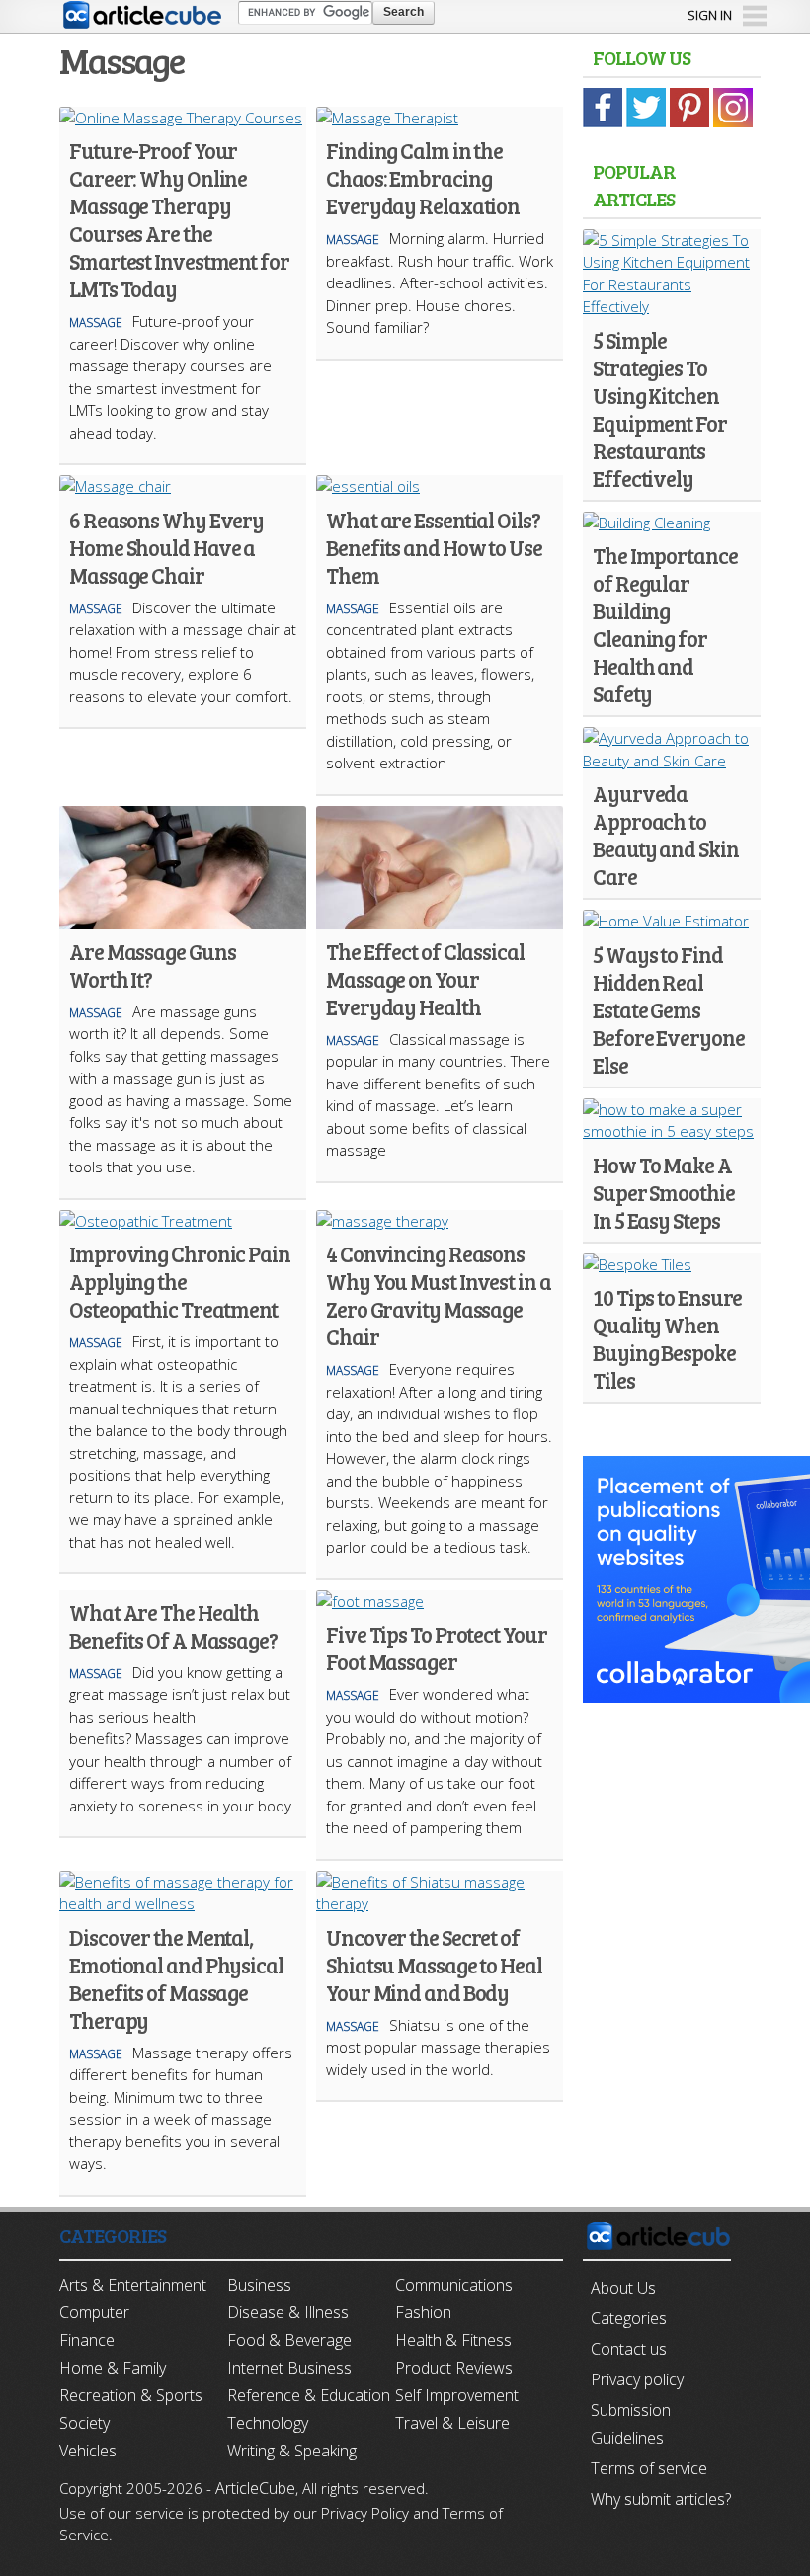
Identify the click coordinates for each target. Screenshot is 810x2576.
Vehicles (88, 2451)
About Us (623, 2288)
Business (259, 2285)
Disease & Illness (288, 2312)
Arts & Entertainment (133, 2285)
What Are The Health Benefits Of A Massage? (173, 1626)
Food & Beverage (289, 2340)
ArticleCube (255, 2488)
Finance (87, 2340)
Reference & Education (309, 2395)
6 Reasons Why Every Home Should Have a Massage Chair (166, 547)
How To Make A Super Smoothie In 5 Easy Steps (664, 1192)
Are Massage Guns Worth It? (152, 965)
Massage (96, 322)
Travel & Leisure (452, 2423)
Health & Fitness (453, 2340)
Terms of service (649, 2468)
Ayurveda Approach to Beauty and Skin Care (666, 835)
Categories (629, 2318)
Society (84, 2423)
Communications (454, 2285)
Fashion (423, 2312)
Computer (94, 2312)
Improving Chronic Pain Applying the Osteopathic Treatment (180, 1281)
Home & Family (113, 2368)
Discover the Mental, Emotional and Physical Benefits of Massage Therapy (176, 1978)
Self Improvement (457, 2395)
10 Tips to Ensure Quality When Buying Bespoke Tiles (667, 1338)
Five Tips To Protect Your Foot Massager (437, 1648)
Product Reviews (454, 2368)
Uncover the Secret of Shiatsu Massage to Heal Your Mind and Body (434, 1965)
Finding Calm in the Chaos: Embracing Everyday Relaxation (423, 178)
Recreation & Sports (131, 2395)
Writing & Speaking (292, 2451)
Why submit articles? (661, 2499)
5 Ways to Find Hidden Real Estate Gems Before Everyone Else (669, 1009)
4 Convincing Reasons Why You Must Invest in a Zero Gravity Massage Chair (439, 1295)
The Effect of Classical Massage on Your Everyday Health (425, 979)
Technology (268, 2423)
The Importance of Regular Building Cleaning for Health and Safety (665, 624)
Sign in (710, 15)
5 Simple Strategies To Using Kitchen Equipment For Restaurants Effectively (660, 409)
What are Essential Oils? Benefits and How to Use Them (434, 547)
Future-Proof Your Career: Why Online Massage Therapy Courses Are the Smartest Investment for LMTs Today (179, 219)
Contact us (629, 2349)
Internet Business (289, 2368)
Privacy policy (637, 2379)
